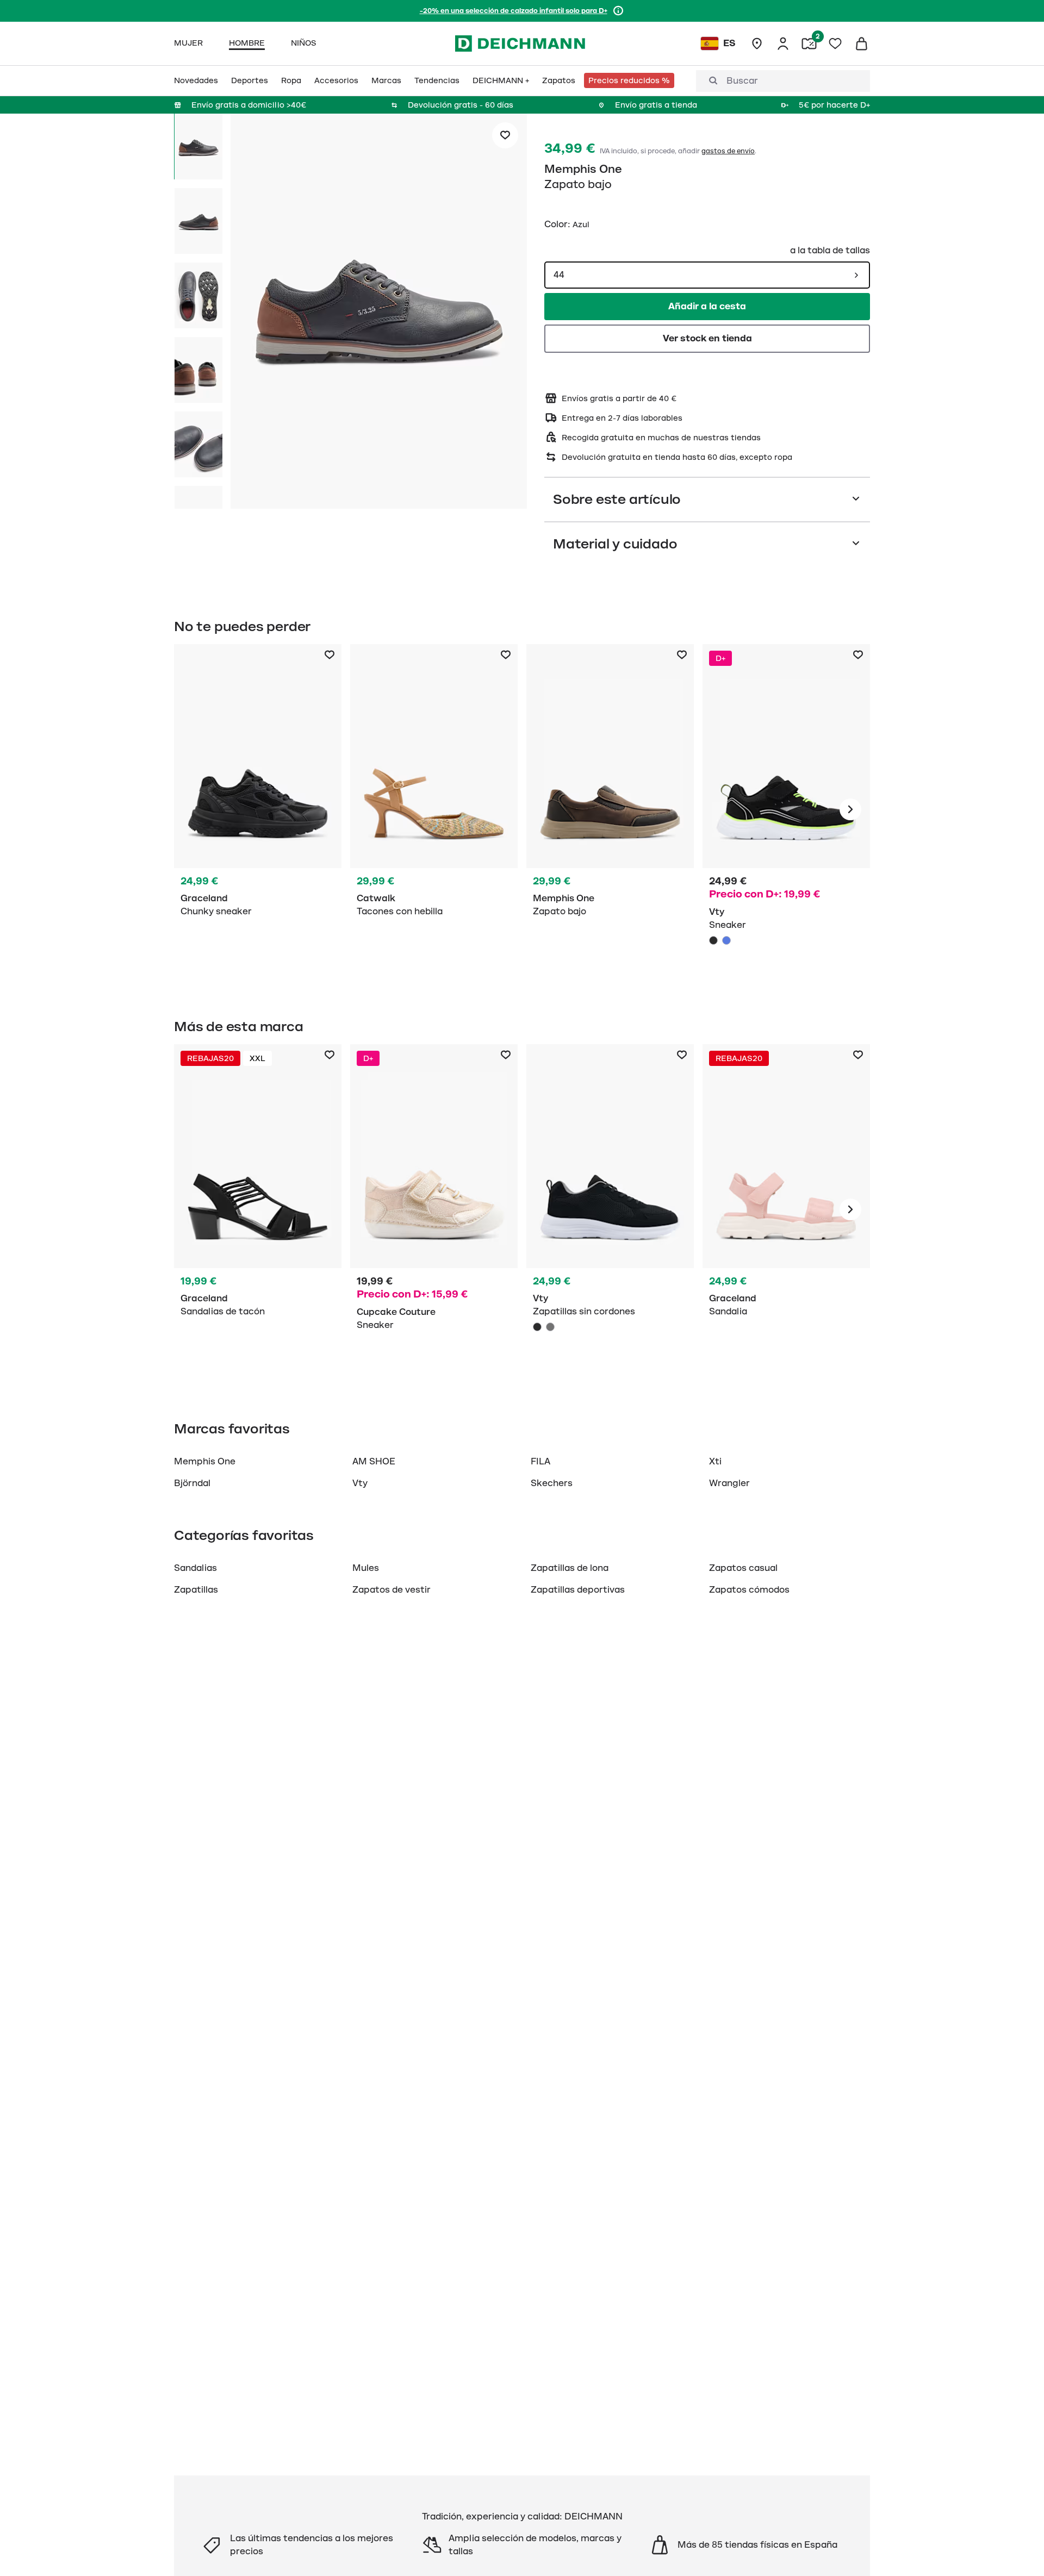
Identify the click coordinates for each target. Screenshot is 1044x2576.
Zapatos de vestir (391, 1590)
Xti (715, 1462)
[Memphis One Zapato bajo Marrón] (610, 809)
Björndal (192, 1483)
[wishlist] (835, 43)
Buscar (742, 81)
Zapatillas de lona (570, 1568)
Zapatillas (196, 1590)
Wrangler (729, 1483)
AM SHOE (374, 1462)
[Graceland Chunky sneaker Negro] (258, 809)
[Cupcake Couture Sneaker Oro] (434, 1209)
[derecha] (850, 809)
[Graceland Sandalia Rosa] (786, 1209)
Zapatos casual (743, 1568)
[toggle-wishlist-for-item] (505, 135)
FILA (540, 1462)
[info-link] (618, 11)
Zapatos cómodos (749, 1590)
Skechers (552, 1483)
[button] (379, 313)
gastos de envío (728, 151)
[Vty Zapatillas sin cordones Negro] (610, 1209)
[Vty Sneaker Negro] (786, 809)
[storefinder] (757, 43)
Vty (360, 1483)
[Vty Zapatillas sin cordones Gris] (550, 1327)
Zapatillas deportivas (578, 1590)
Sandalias (195, 1568)
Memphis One (583, 169)
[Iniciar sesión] (783, 43)
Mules (366, 1568)
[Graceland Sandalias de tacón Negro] (258, 1209)
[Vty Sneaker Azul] (726, 940)
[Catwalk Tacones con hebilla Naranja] (434, 809)
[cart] (861, 43)
